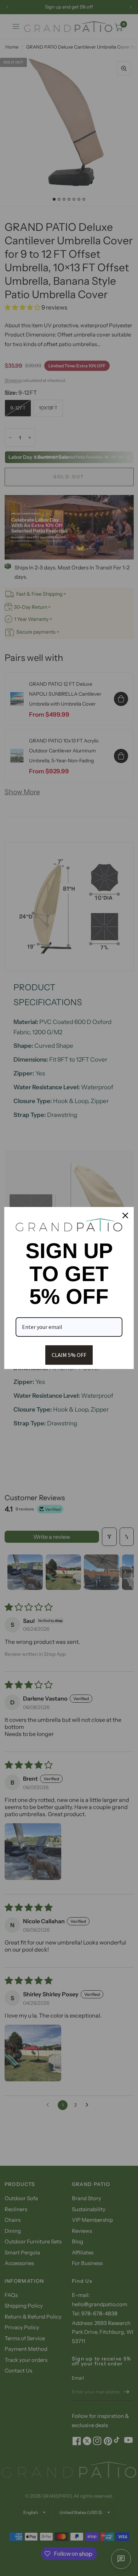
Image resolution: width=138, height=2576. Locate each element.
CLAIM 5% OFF (69, 1355)
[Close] (125, 1215)
